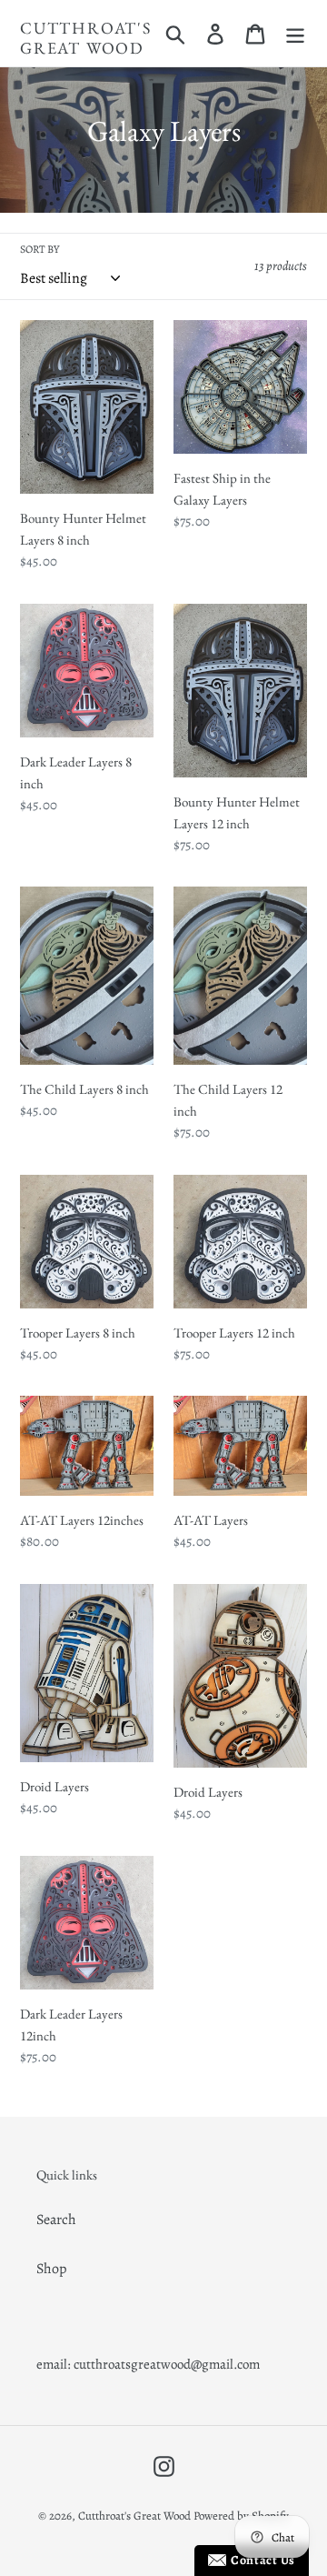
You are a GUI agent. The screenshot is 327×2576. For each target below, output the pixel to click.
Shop (51, 2269)
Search (56, 2220)
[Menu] (295, 33)
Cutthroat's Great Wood (86, 38)
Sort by (40, 249)
